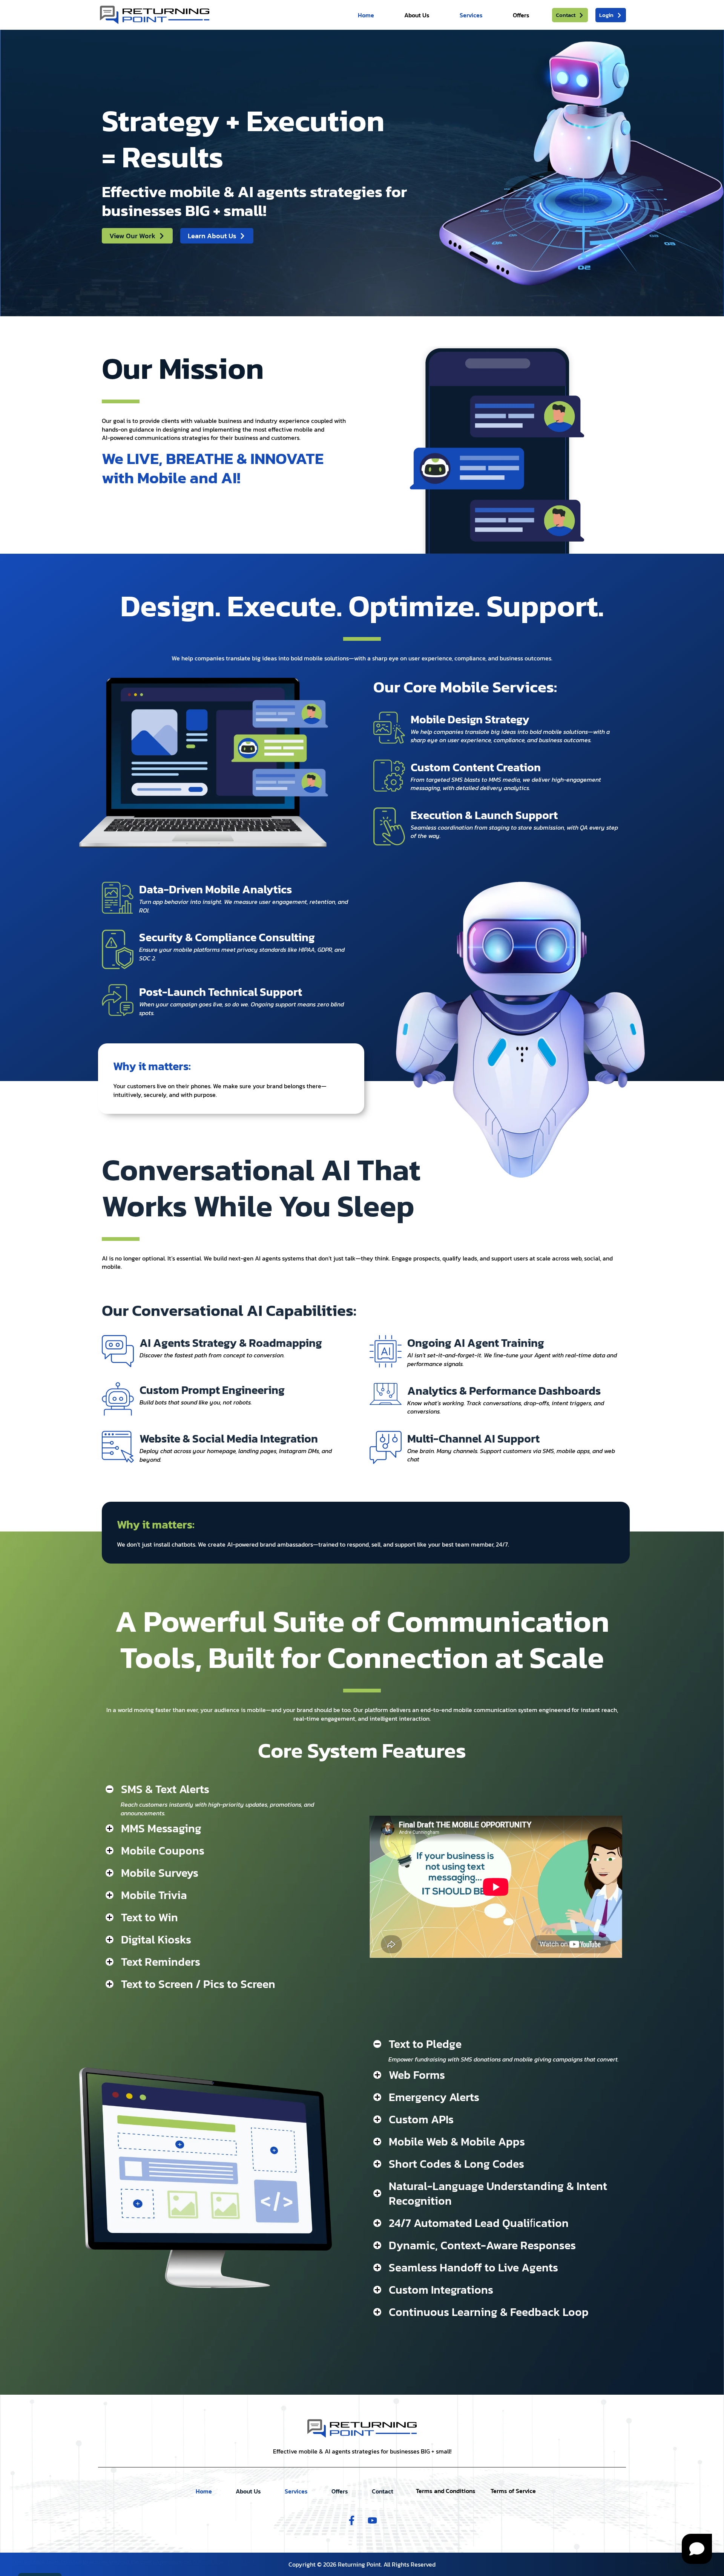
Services (471, 15)
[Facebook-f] (352, 2521)
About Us (417, 15)
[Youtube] (373, 2521)
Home (366, 15)
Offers (521, 15)
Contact (383, 2491)
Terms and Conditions (446, 2491)
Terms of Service (513, 2491)
